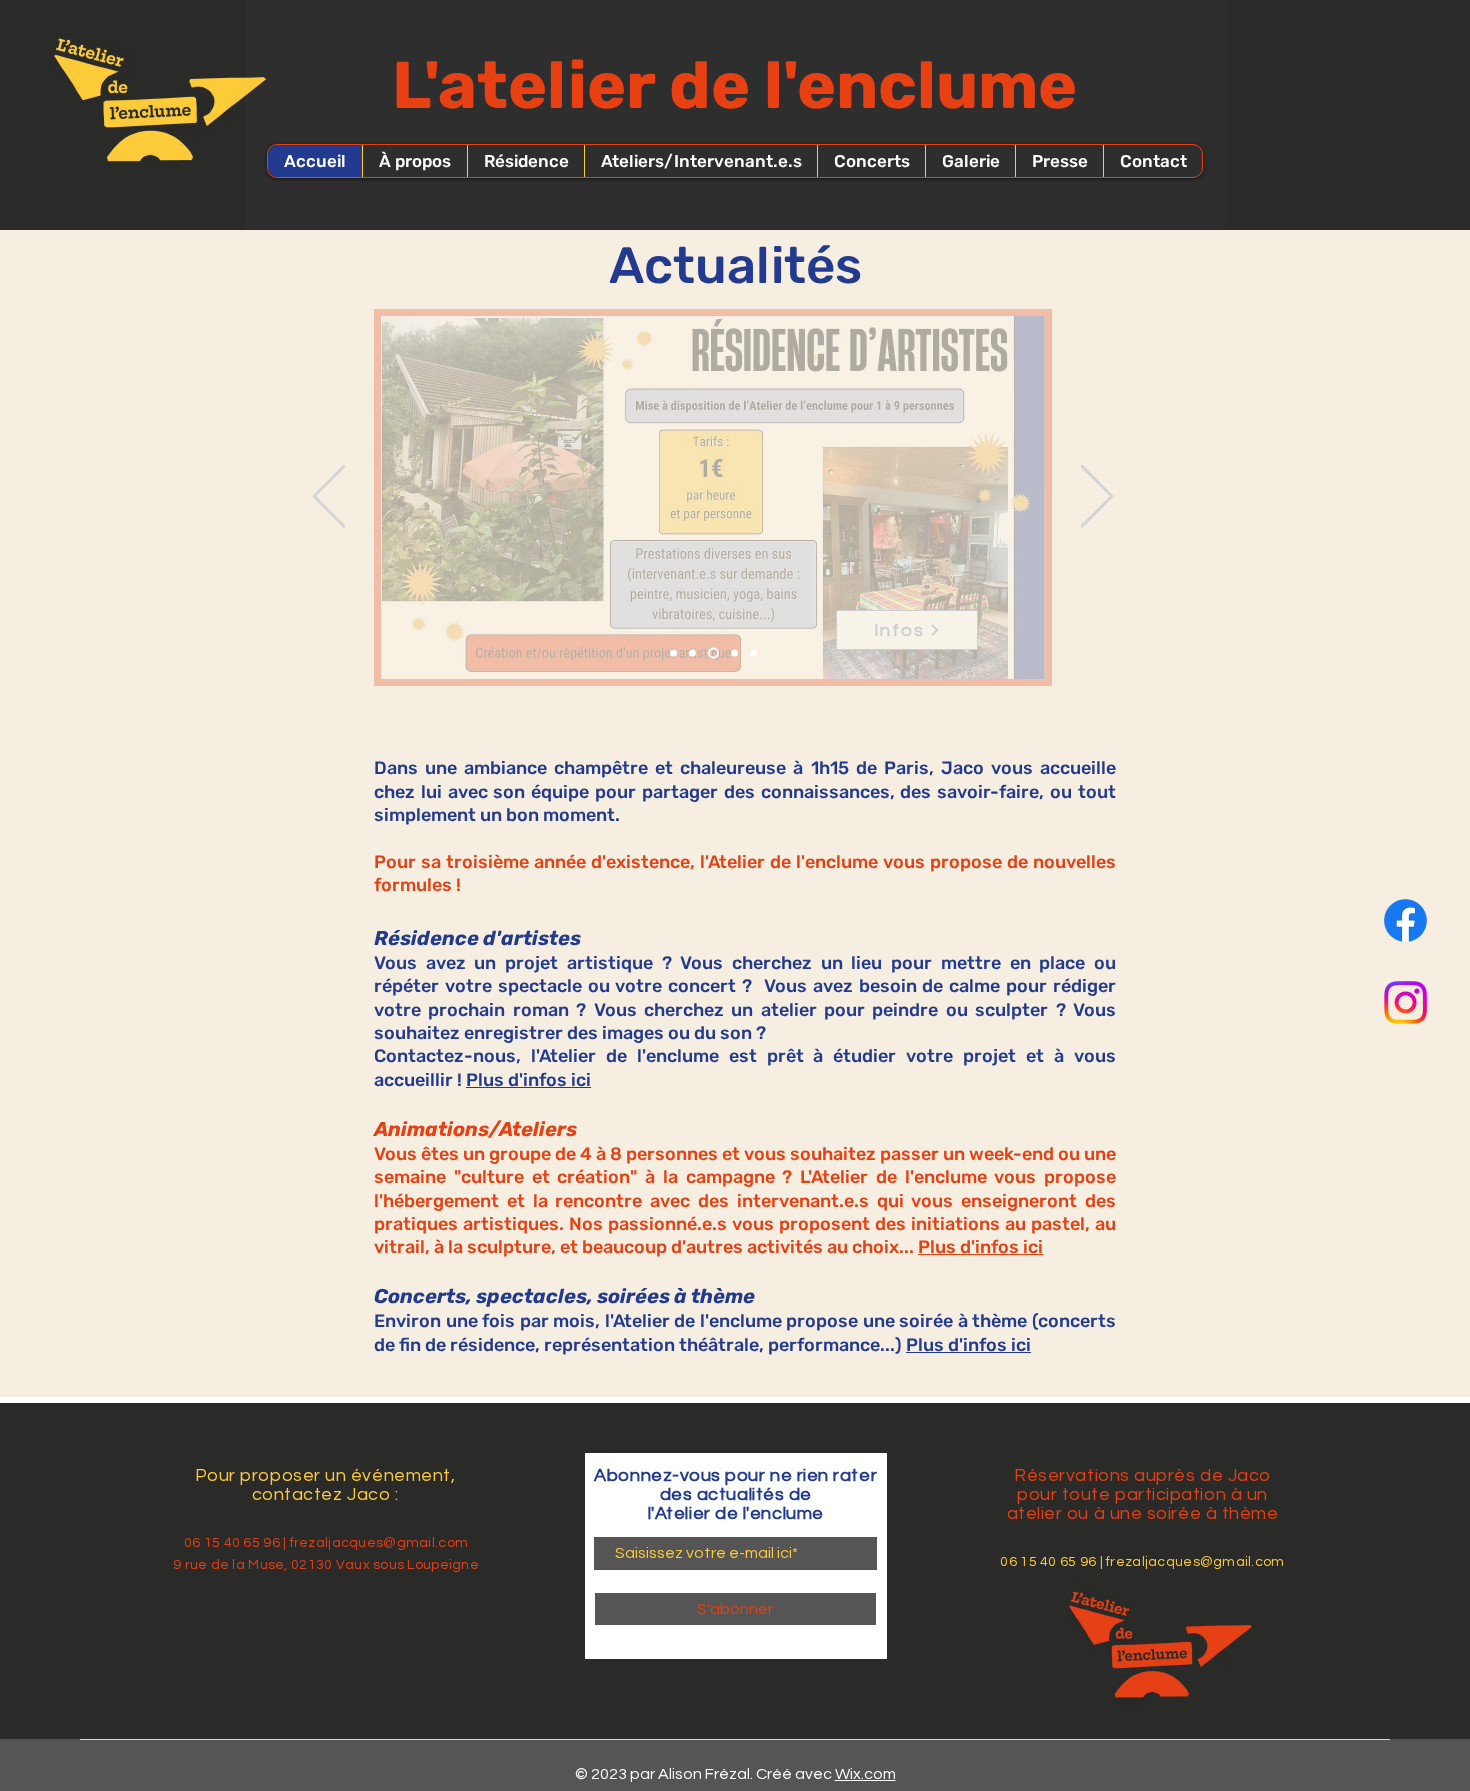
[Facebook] (1405, 920)
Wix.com (865, 1774)
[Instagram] (1405, 1002)
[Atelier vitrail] (734, 653)
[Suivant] (1097, 497)
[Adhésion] (673, 653)
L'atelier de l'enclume (734, 85)
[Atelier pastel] (713, 653)
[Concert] (753, 653)
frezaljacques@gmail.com (379, 1543)
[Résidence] (692, 653)
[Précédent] (329, 497)
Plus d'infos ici (528, 1080)
